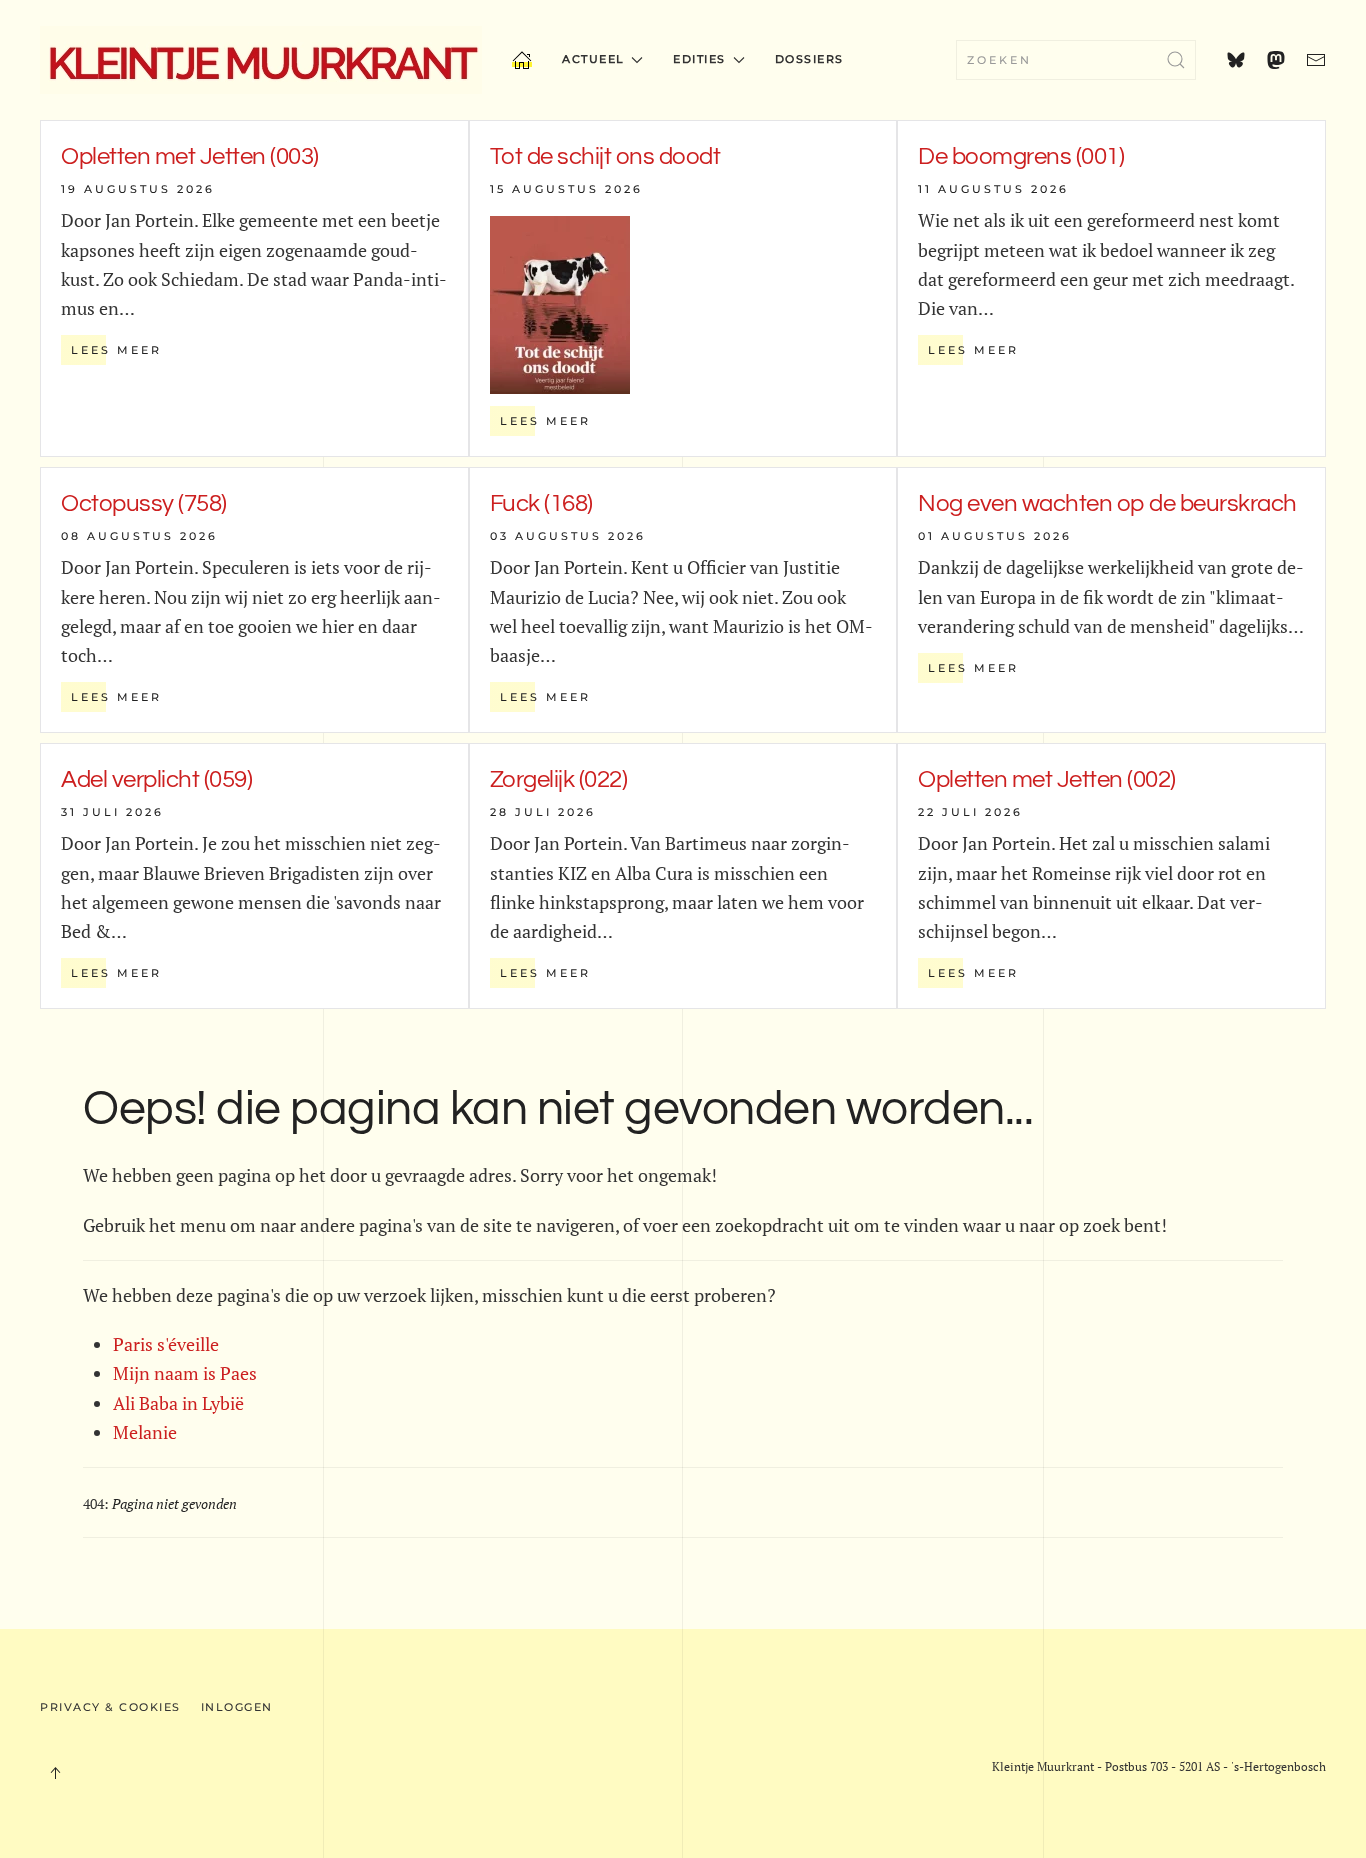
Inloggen (237, 1707)
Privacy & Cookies (110, 1707)
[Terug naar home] (261, 60)
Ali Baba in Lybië (178, 1403)
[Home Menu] (522, 60)
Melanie (145, 1432)
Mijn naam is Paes (185, 1373)
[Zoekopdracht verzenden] (1176, 60)
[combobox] (1076, 60)
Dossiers (809, 59)
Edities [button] (699, 59)
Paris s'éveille (166, 1344)
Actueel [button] (593, 59)
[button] (55, 1773)
